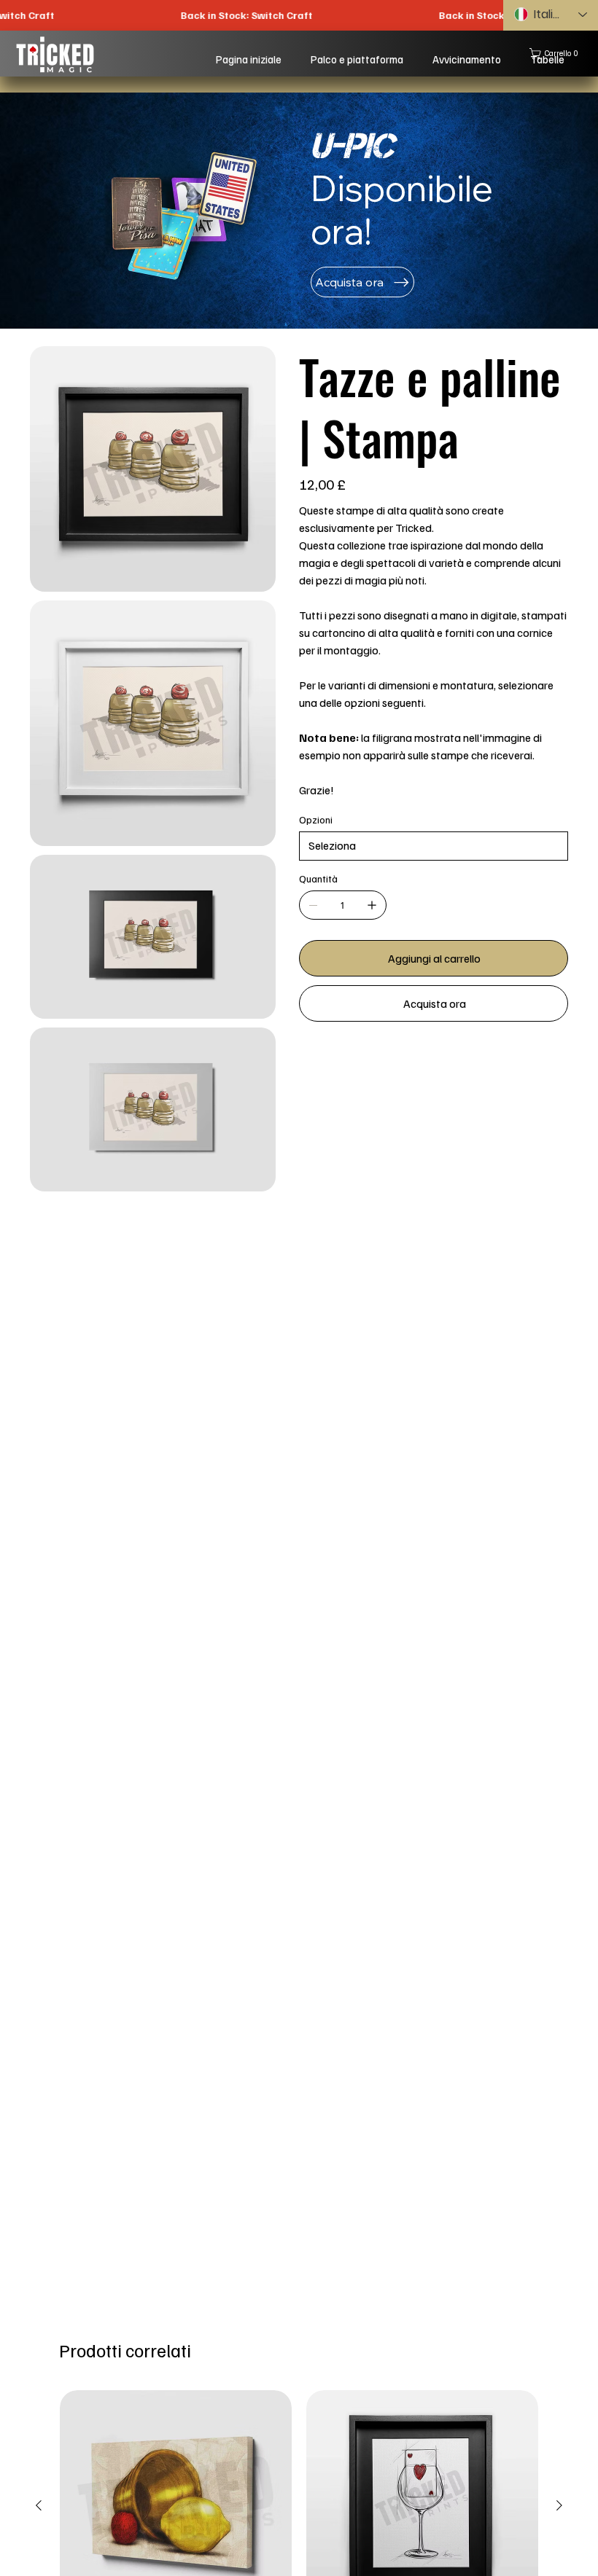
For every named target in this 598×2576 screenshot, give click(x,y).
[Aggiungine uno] (372, 905)
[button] (557, 54)
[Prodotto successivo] (559, 2505)
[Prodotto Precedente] (39, 2505)
